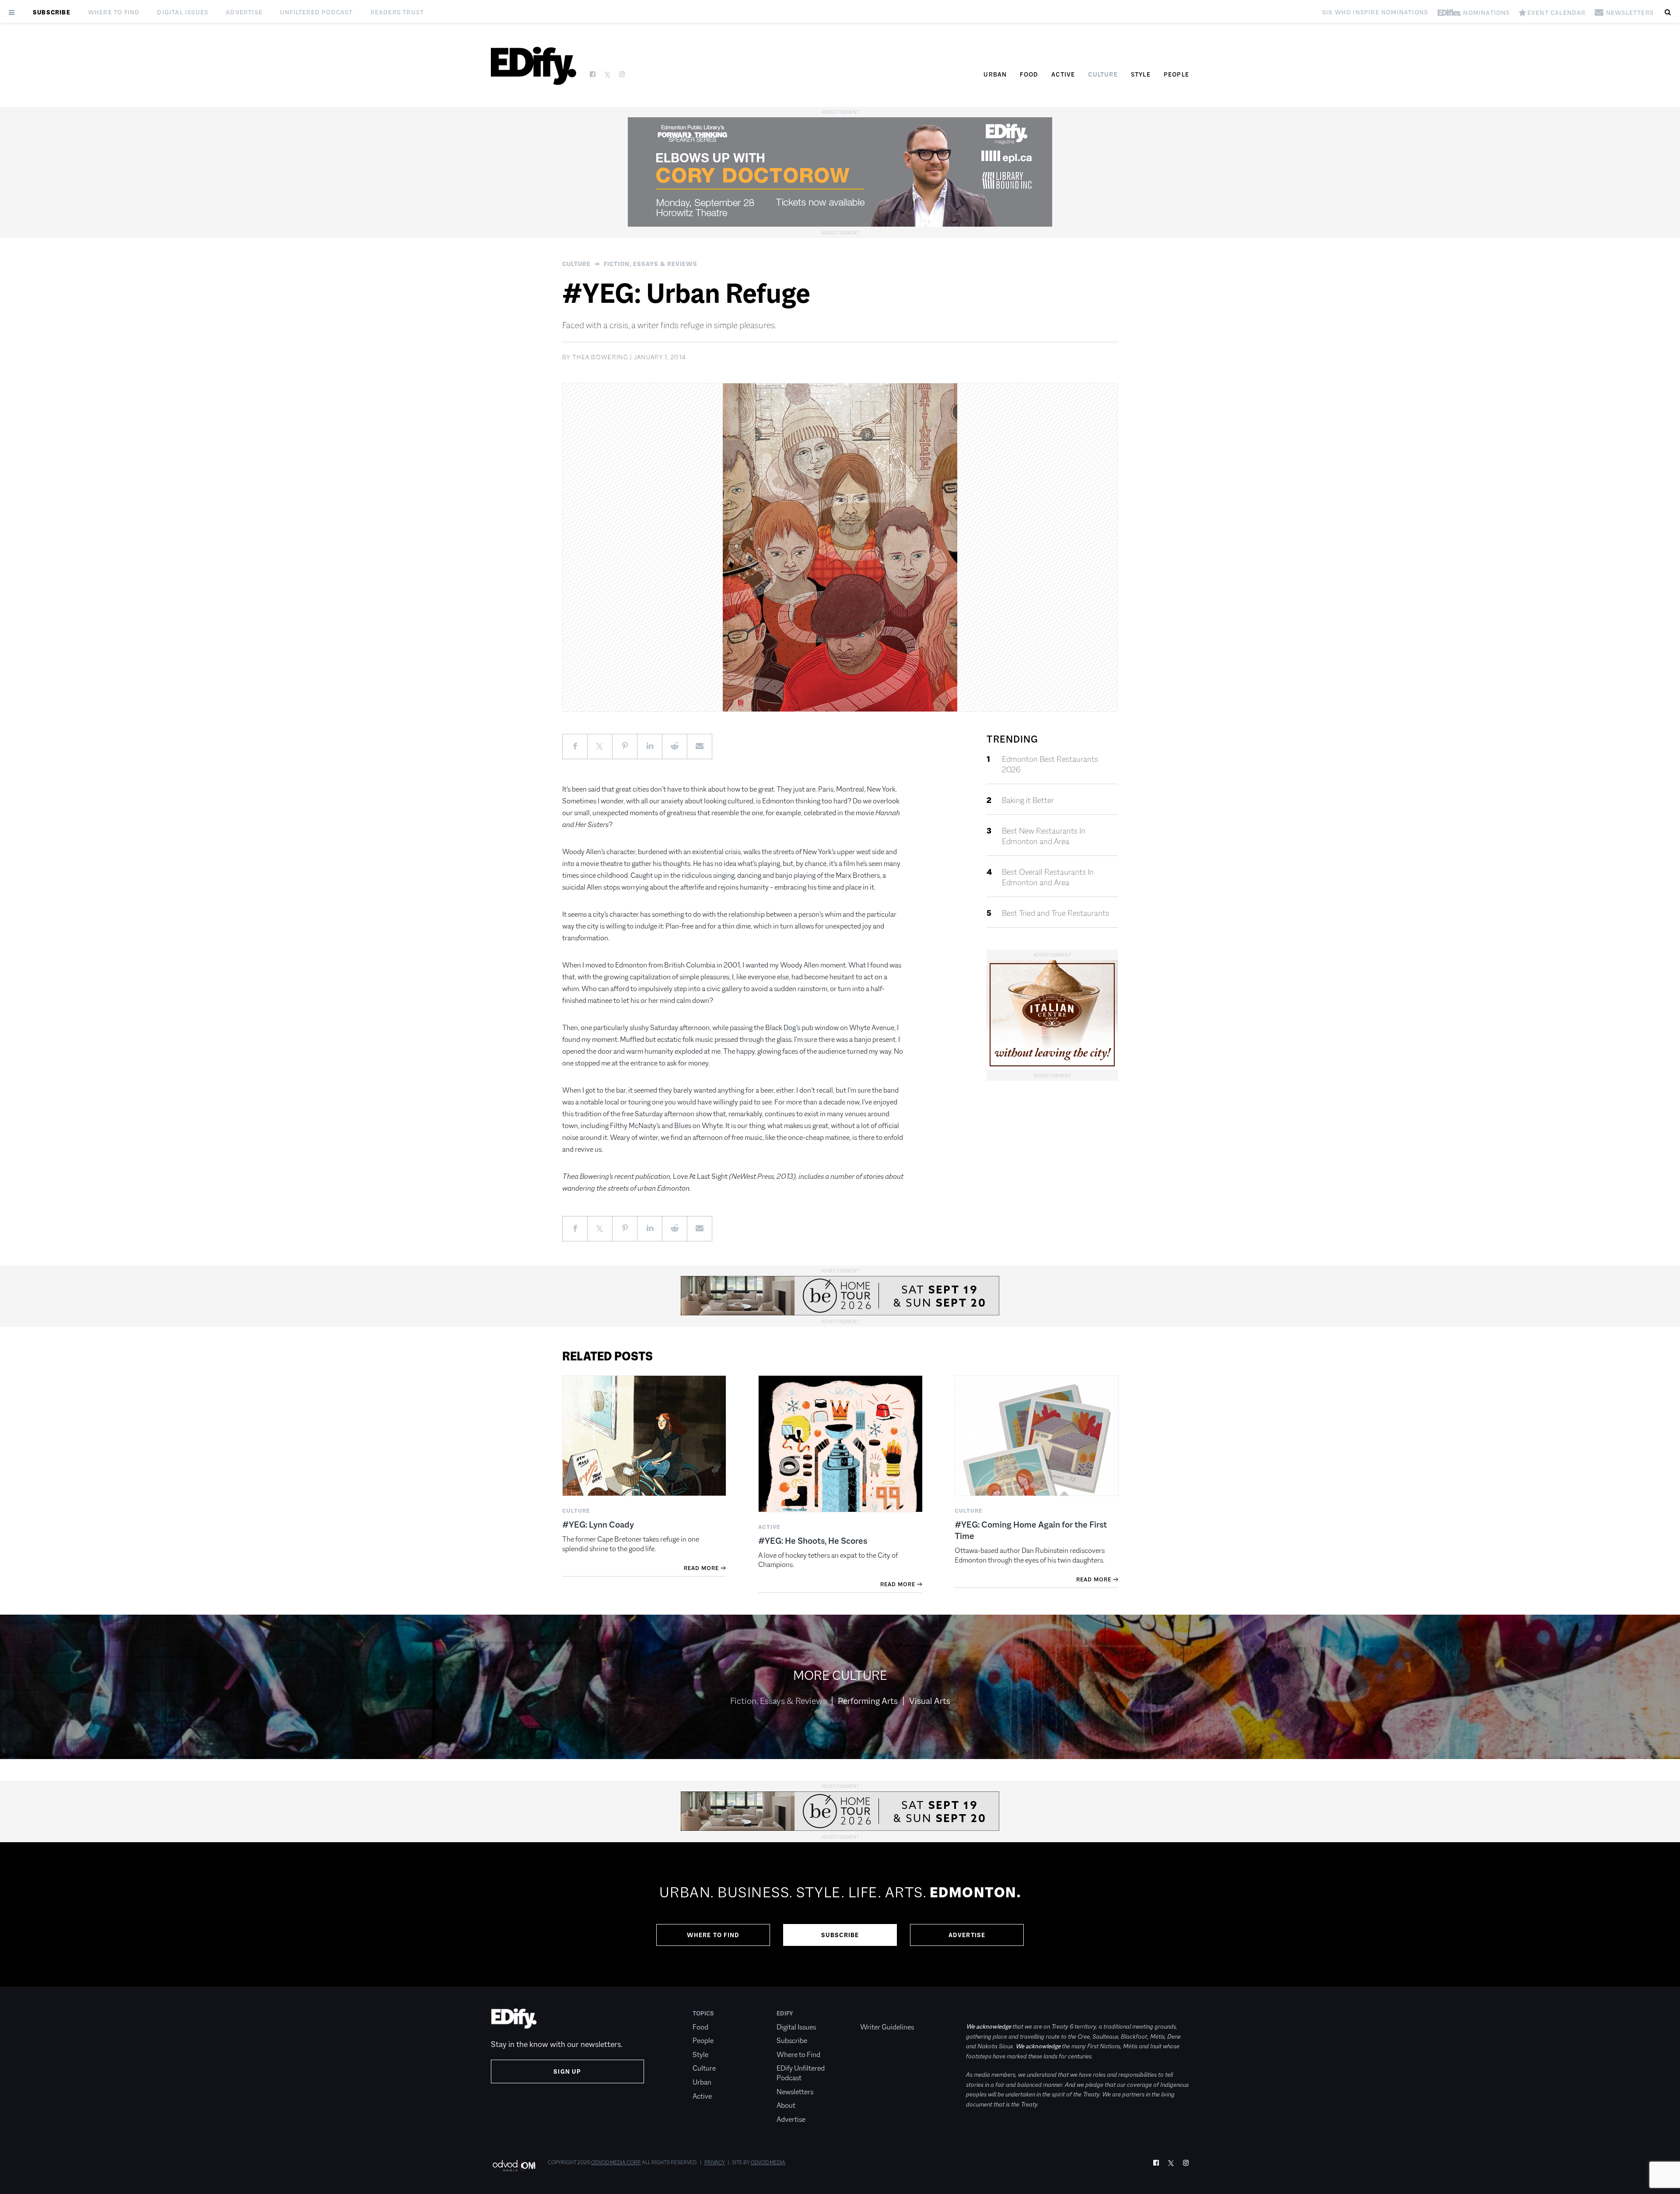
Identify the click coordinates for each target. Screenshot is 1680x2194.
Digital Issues (183, 12)
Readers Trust (397, 12)
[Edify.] (534, 66)
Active (1063, 74)
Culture (1103, 74)
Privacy (715, 2162)
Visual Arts (930, 1701)
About (786, 2105)
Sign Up (567, 2071)
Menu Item (877, 2013)
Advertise (244, 12)
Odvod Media (768, 2162)
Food (1029, 74)
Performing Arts (868, 1701)
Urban (995, 74)
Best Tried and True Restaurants (1055, 913)
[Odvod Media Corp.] (514, 2165)
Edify (785, 2013)
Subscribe (52, 12)
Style (1141, 74)
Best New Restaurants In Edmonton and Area (1044, 836)
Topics (703, 2013)
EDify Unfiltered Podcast (801, 2073)
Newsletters (795, 2092)
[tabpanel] (840, 1914)
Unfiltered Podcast (317, 12)
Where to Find (114, 12)
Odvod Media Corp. (616, 2162)
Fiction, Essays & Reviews (651, 264)
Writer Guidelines (887, 2027)
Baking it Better (1028, 800)
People (1176, 74)
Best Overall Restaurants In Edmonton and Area (1048, 877)
